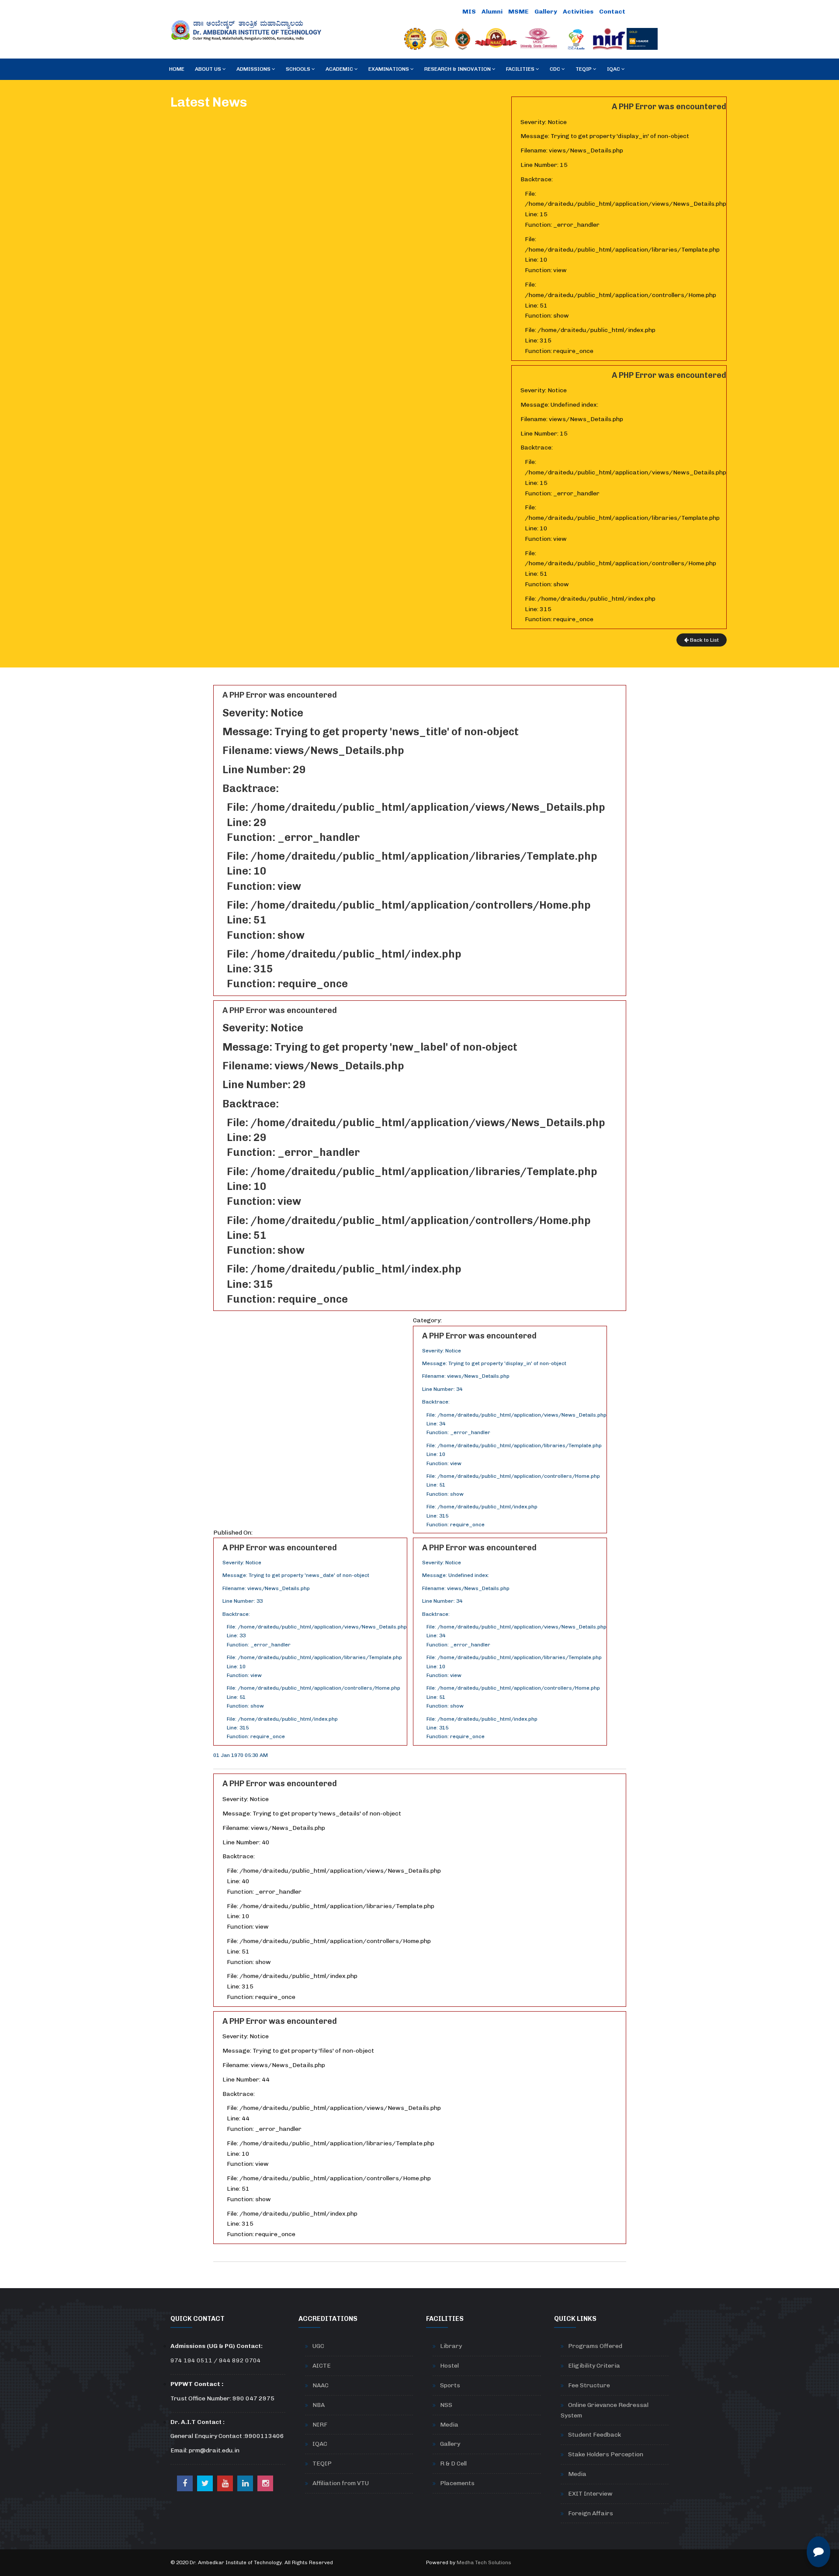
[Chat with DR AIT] (818, 2552)
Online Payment (432, 12)
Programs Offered (595, 2346)
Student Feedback (595, 2435)
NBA (319, 2405)
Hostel (449, 2366)
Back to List (704, 640)
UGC (318, 2346)
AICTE (322, 2366)
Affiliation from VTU (341, 2483)
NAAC (321, 2385)
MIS (469, 12)
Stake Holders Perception (606, 2454)
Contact (612, 12)
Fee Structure (589, 2385)
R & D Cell (453, 2464)
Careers (644, 12)
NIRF (320, 2425)
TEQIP (322, 2464)
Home (177, 69)
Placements (457, 2483)
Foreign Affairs (591, 2513)
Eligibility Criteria (594, 2366)
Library (451, 2346)
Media (449, 2425)
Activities (578, 12)
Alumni (492, 12)
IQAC (320, 2444)
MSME (518, 12)
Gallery (546, 12)
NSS (446, 2405)
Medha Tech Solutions (484, 2562)
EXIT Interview (590, 2494)
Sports (450, 2385)
